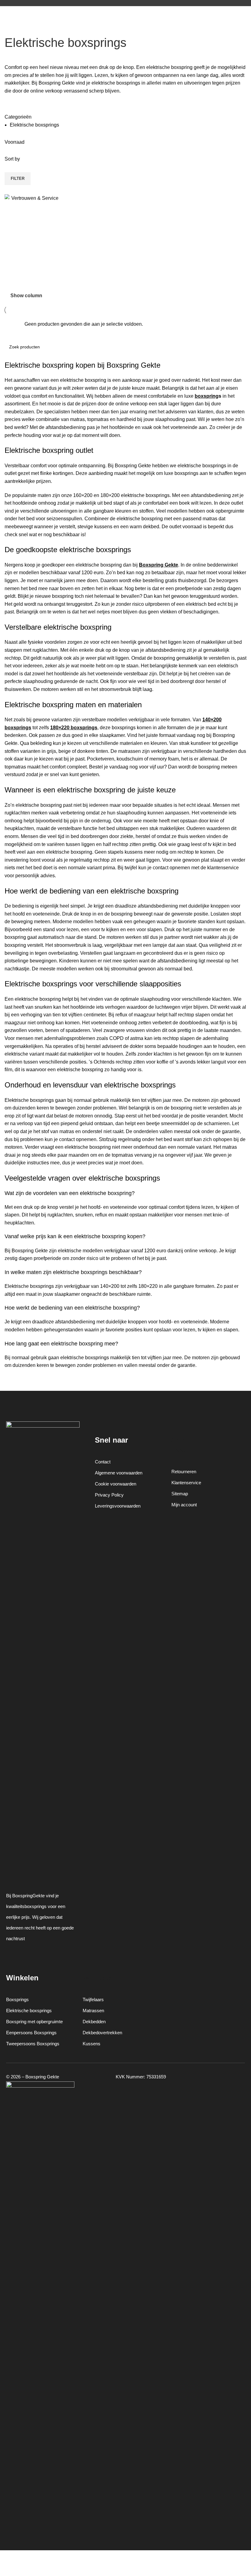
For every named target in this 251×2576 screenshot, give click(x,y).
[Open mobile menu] (7, 12)
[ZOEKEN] (239, 347)
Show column (26, 296)
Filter (18, 178)
